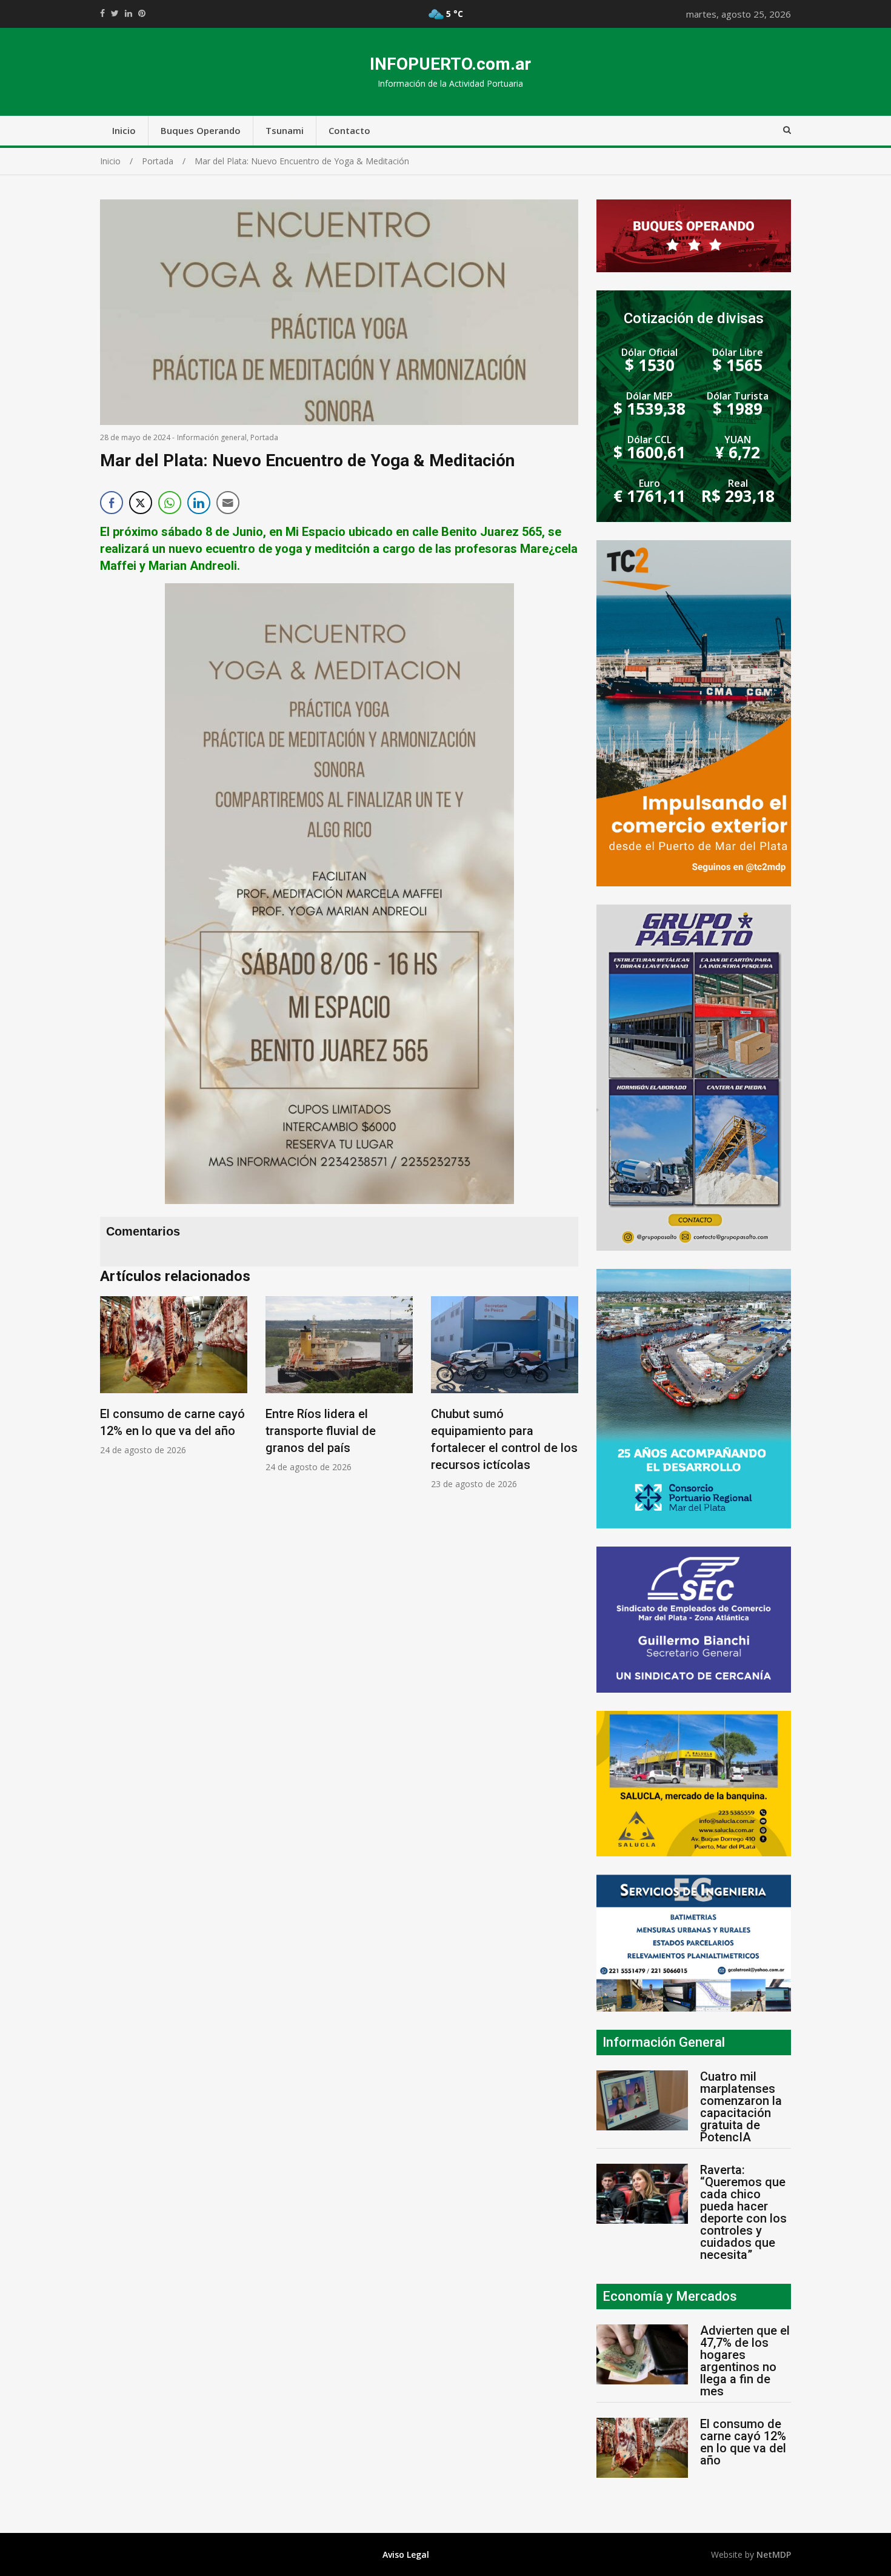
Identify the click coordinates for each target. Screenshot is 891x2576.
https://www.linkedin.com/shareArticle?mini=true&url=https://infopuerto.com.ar (128, 13)
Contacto (349, 130)
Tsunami (285, 130)
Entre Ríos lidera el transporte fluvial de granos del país (321, 1431)
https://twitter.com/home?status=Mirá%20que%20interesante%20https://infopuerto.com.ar (115, 13)
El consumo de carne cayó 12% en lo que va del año (743, 2442)
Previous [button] (112, 1399)
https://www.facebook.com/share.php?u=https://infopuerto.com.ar (102, 13)
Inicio (124, 130)
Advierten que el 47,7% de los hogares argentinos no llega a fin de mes (745, 2361)
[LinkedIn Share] (199, 503)
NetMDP (774, 2554)
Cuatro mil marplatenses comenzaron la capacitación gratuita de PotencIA (741, 2107)
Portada (264, 437)
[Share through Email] (228, 503)
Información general (212, 437)
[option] (174, 1376)
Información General (664, 2042)
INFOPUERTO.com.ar (450, 64)
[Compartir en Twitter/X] (141, 503)
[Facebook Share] (112, 503)
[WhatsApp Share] (170, 503)
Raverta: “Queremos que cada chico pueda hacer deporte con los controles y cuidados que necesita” (743, 2212)
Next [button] (566, 1399)
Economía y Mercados (670, 2296)
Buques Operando (201, 130)
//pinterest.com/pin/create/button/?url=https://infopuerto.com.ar (142, 13)
